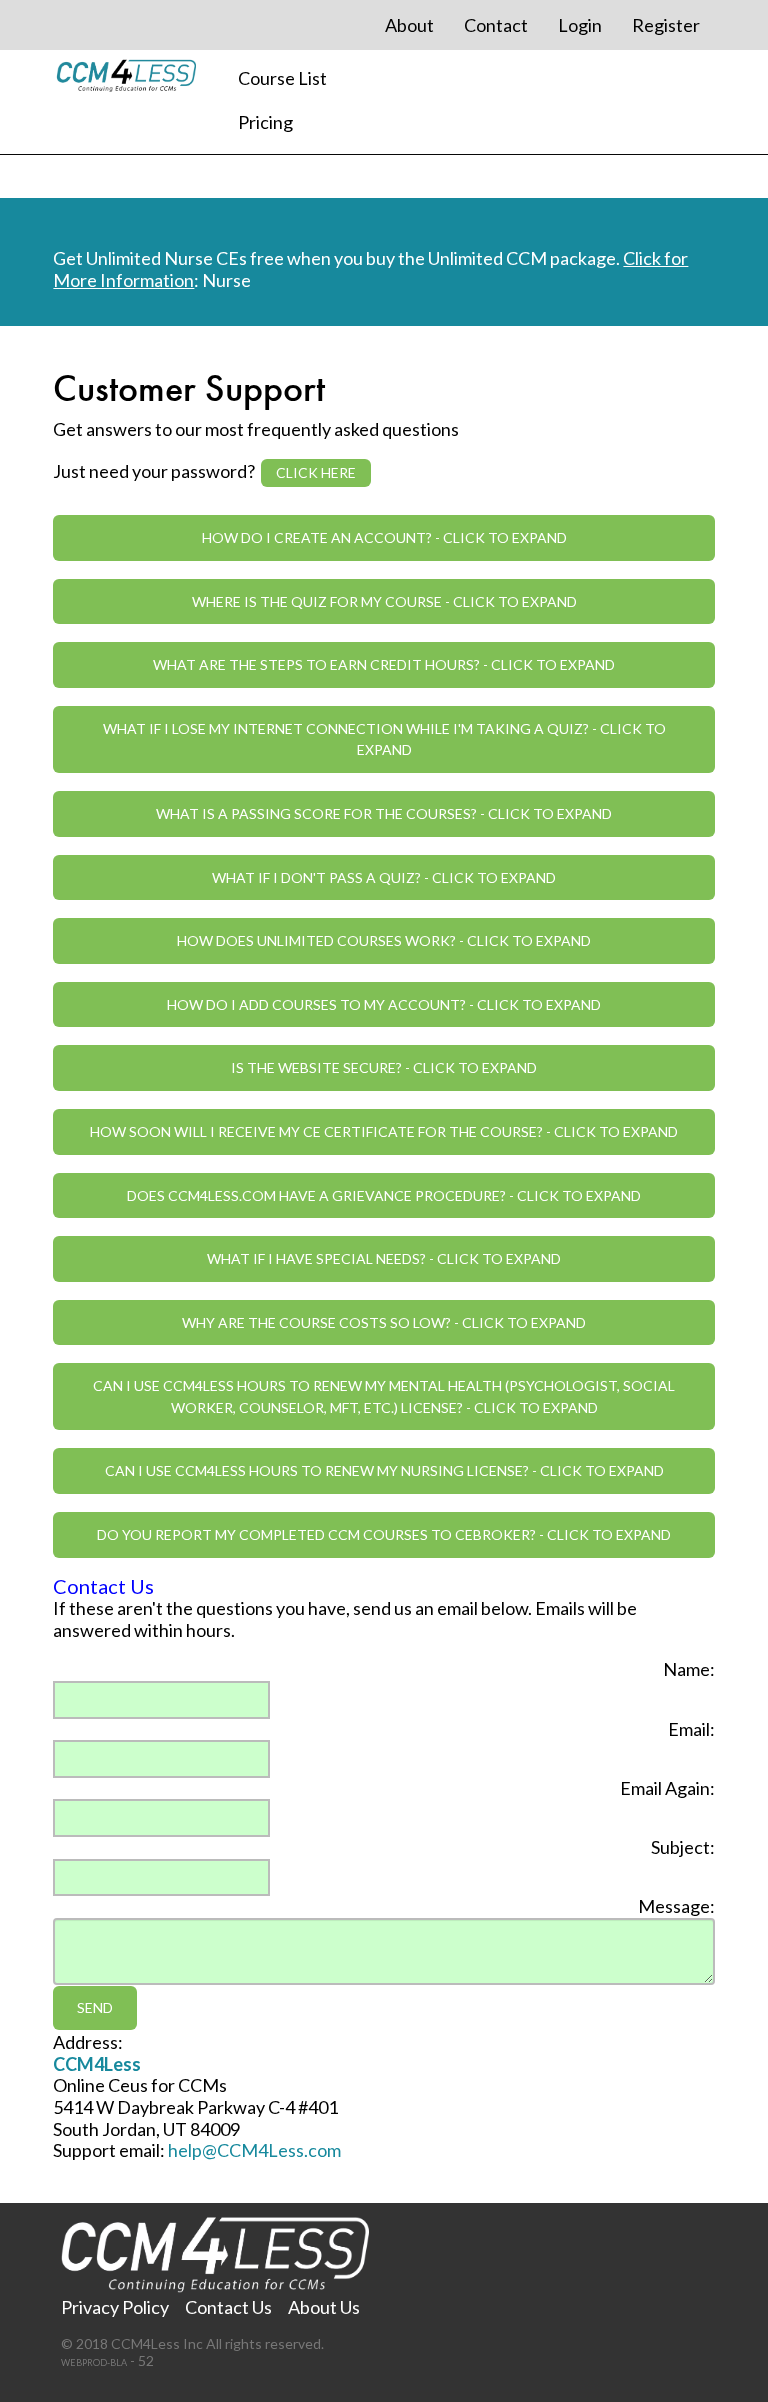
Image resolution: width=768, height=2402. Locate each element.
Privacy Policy (115, 2307)
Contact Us (228, 2307)
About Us (324, 2307)
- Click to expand (384, 537)
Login (580, 25)
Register (666, 25)
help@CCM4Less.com (254, 2150)
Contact (496, 25)
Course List (282, 78)
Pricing (265, 122)
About (409, 25)
